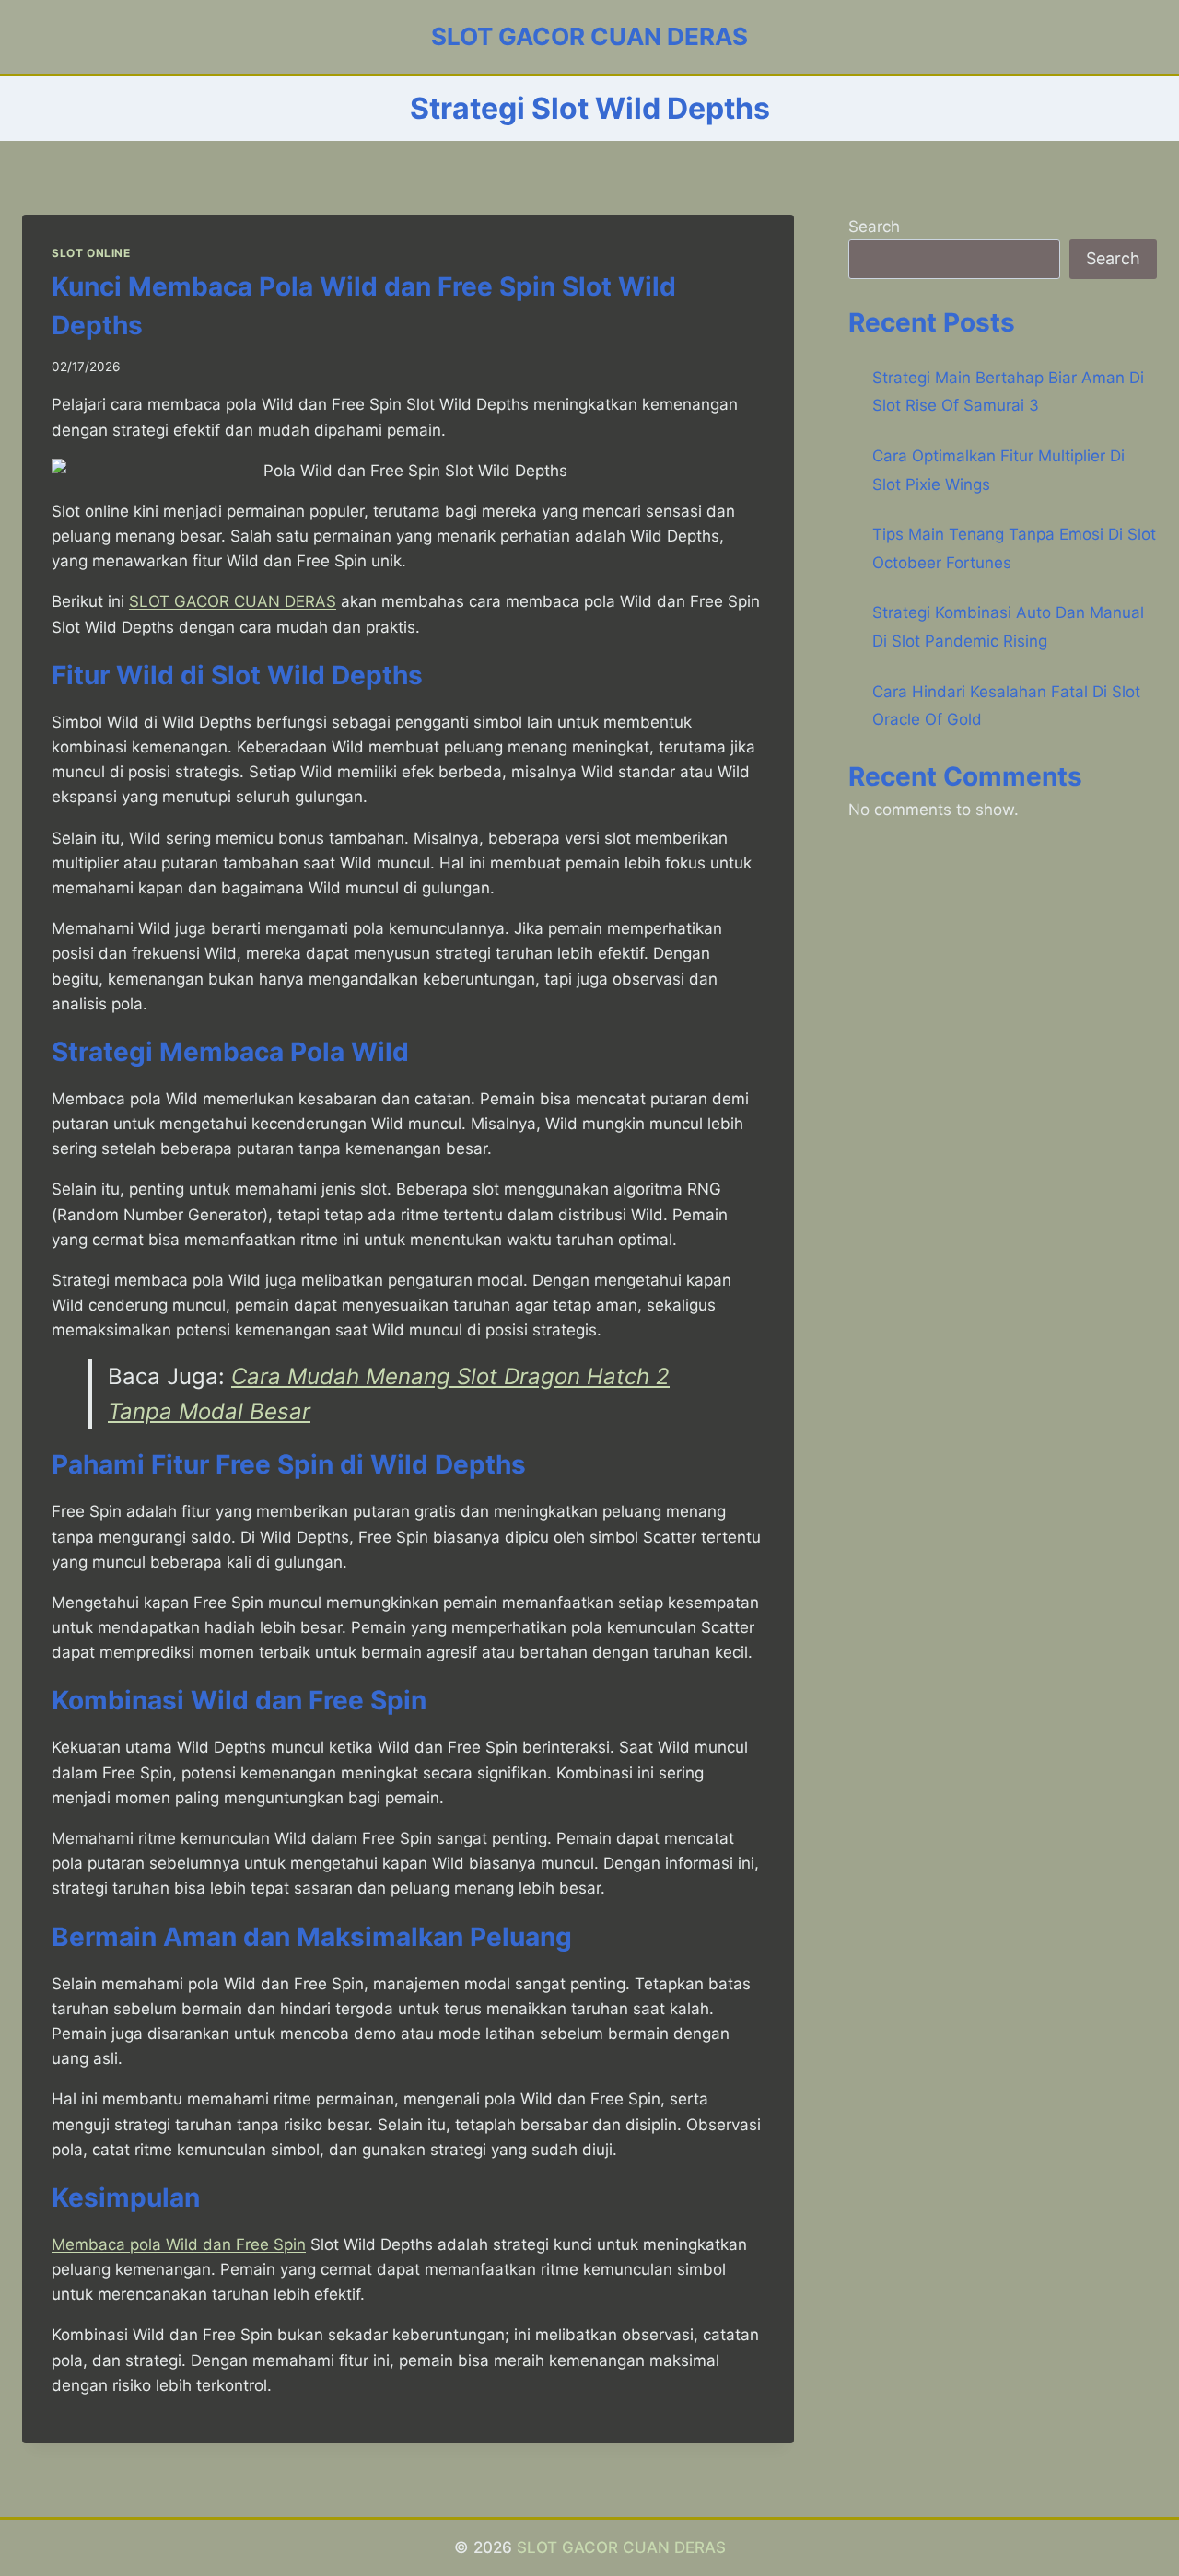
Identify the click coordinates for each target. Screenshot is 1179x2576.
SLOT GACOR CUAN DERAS (621, 2547)
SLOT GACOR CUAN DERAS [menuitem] (233, 601)
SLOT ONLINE (91, 253)
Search (874, 227)
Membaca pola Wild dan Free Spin (179, 2244)
